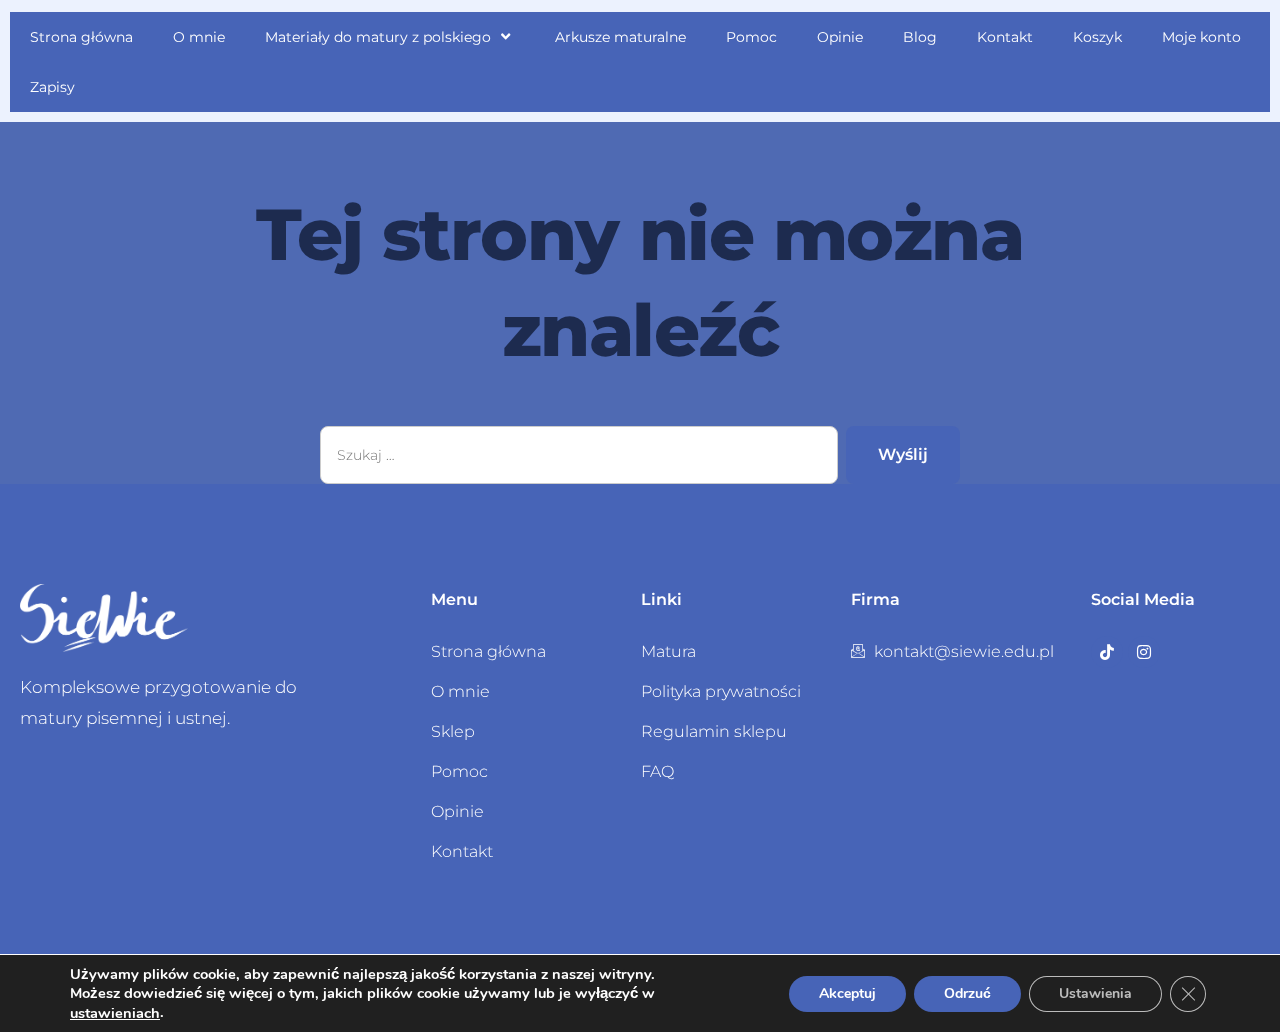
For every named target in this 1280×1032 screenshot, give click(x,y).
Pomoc (751, 37)
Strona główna (81, 37)
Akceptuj (847, 993)
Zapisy (52, 87)
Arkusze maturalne (620, 37)
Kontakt (1005, 37)
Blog (920, 37)
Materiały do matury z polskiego (378, 37)
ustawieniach (115, 1013)
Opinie (840, 37)
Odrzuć (967, 993)
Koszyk (1097, 37)
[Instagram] (1144, 652)
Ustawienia (1095, 993)
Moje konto (1201, 37)
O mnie (199, 37)
